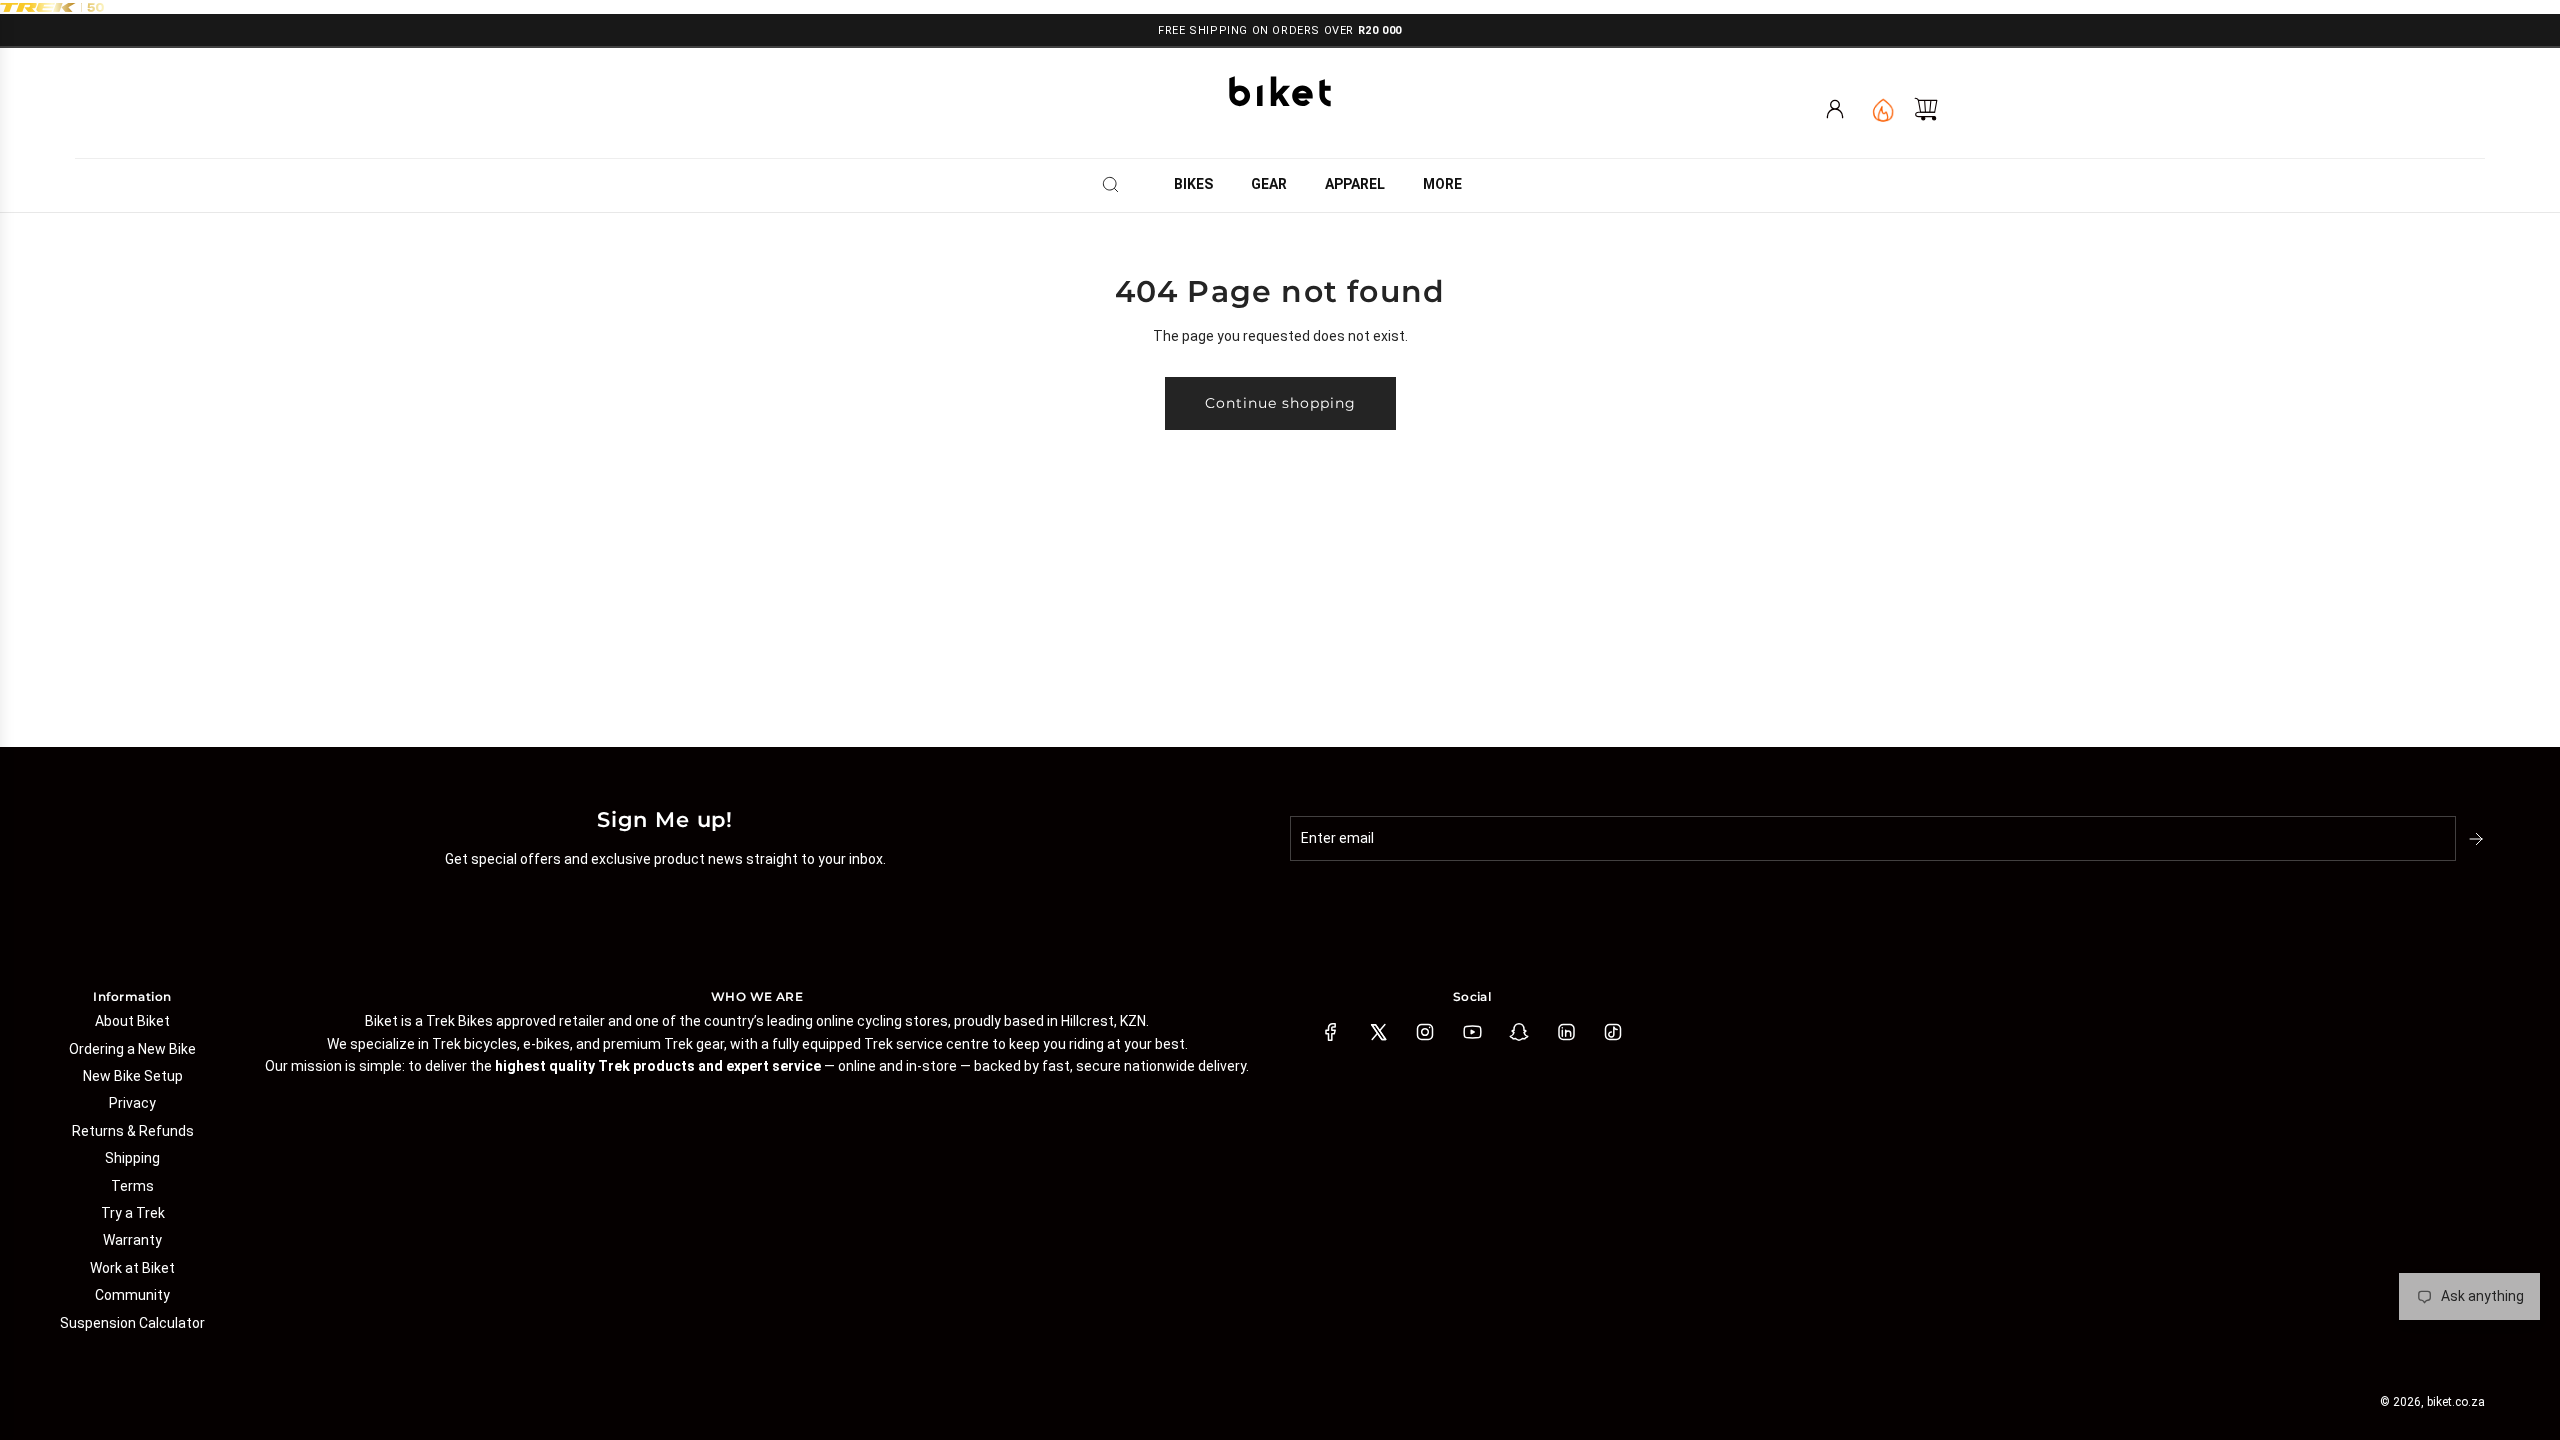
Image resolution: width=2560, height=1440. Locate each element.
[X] (1378, 1032)
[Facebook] (1331, 1032)
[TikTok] (1613, 1032)
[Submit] (2478, 839)
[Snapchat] (1519, 1032)
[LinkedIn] (1566, 1032)
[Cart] (1926, 109)
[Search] (1117, 184)
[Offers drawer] (1881, 108)
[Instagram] (1425, 1032)
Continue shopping (1280, 403)
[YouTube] (1472, 1032)
